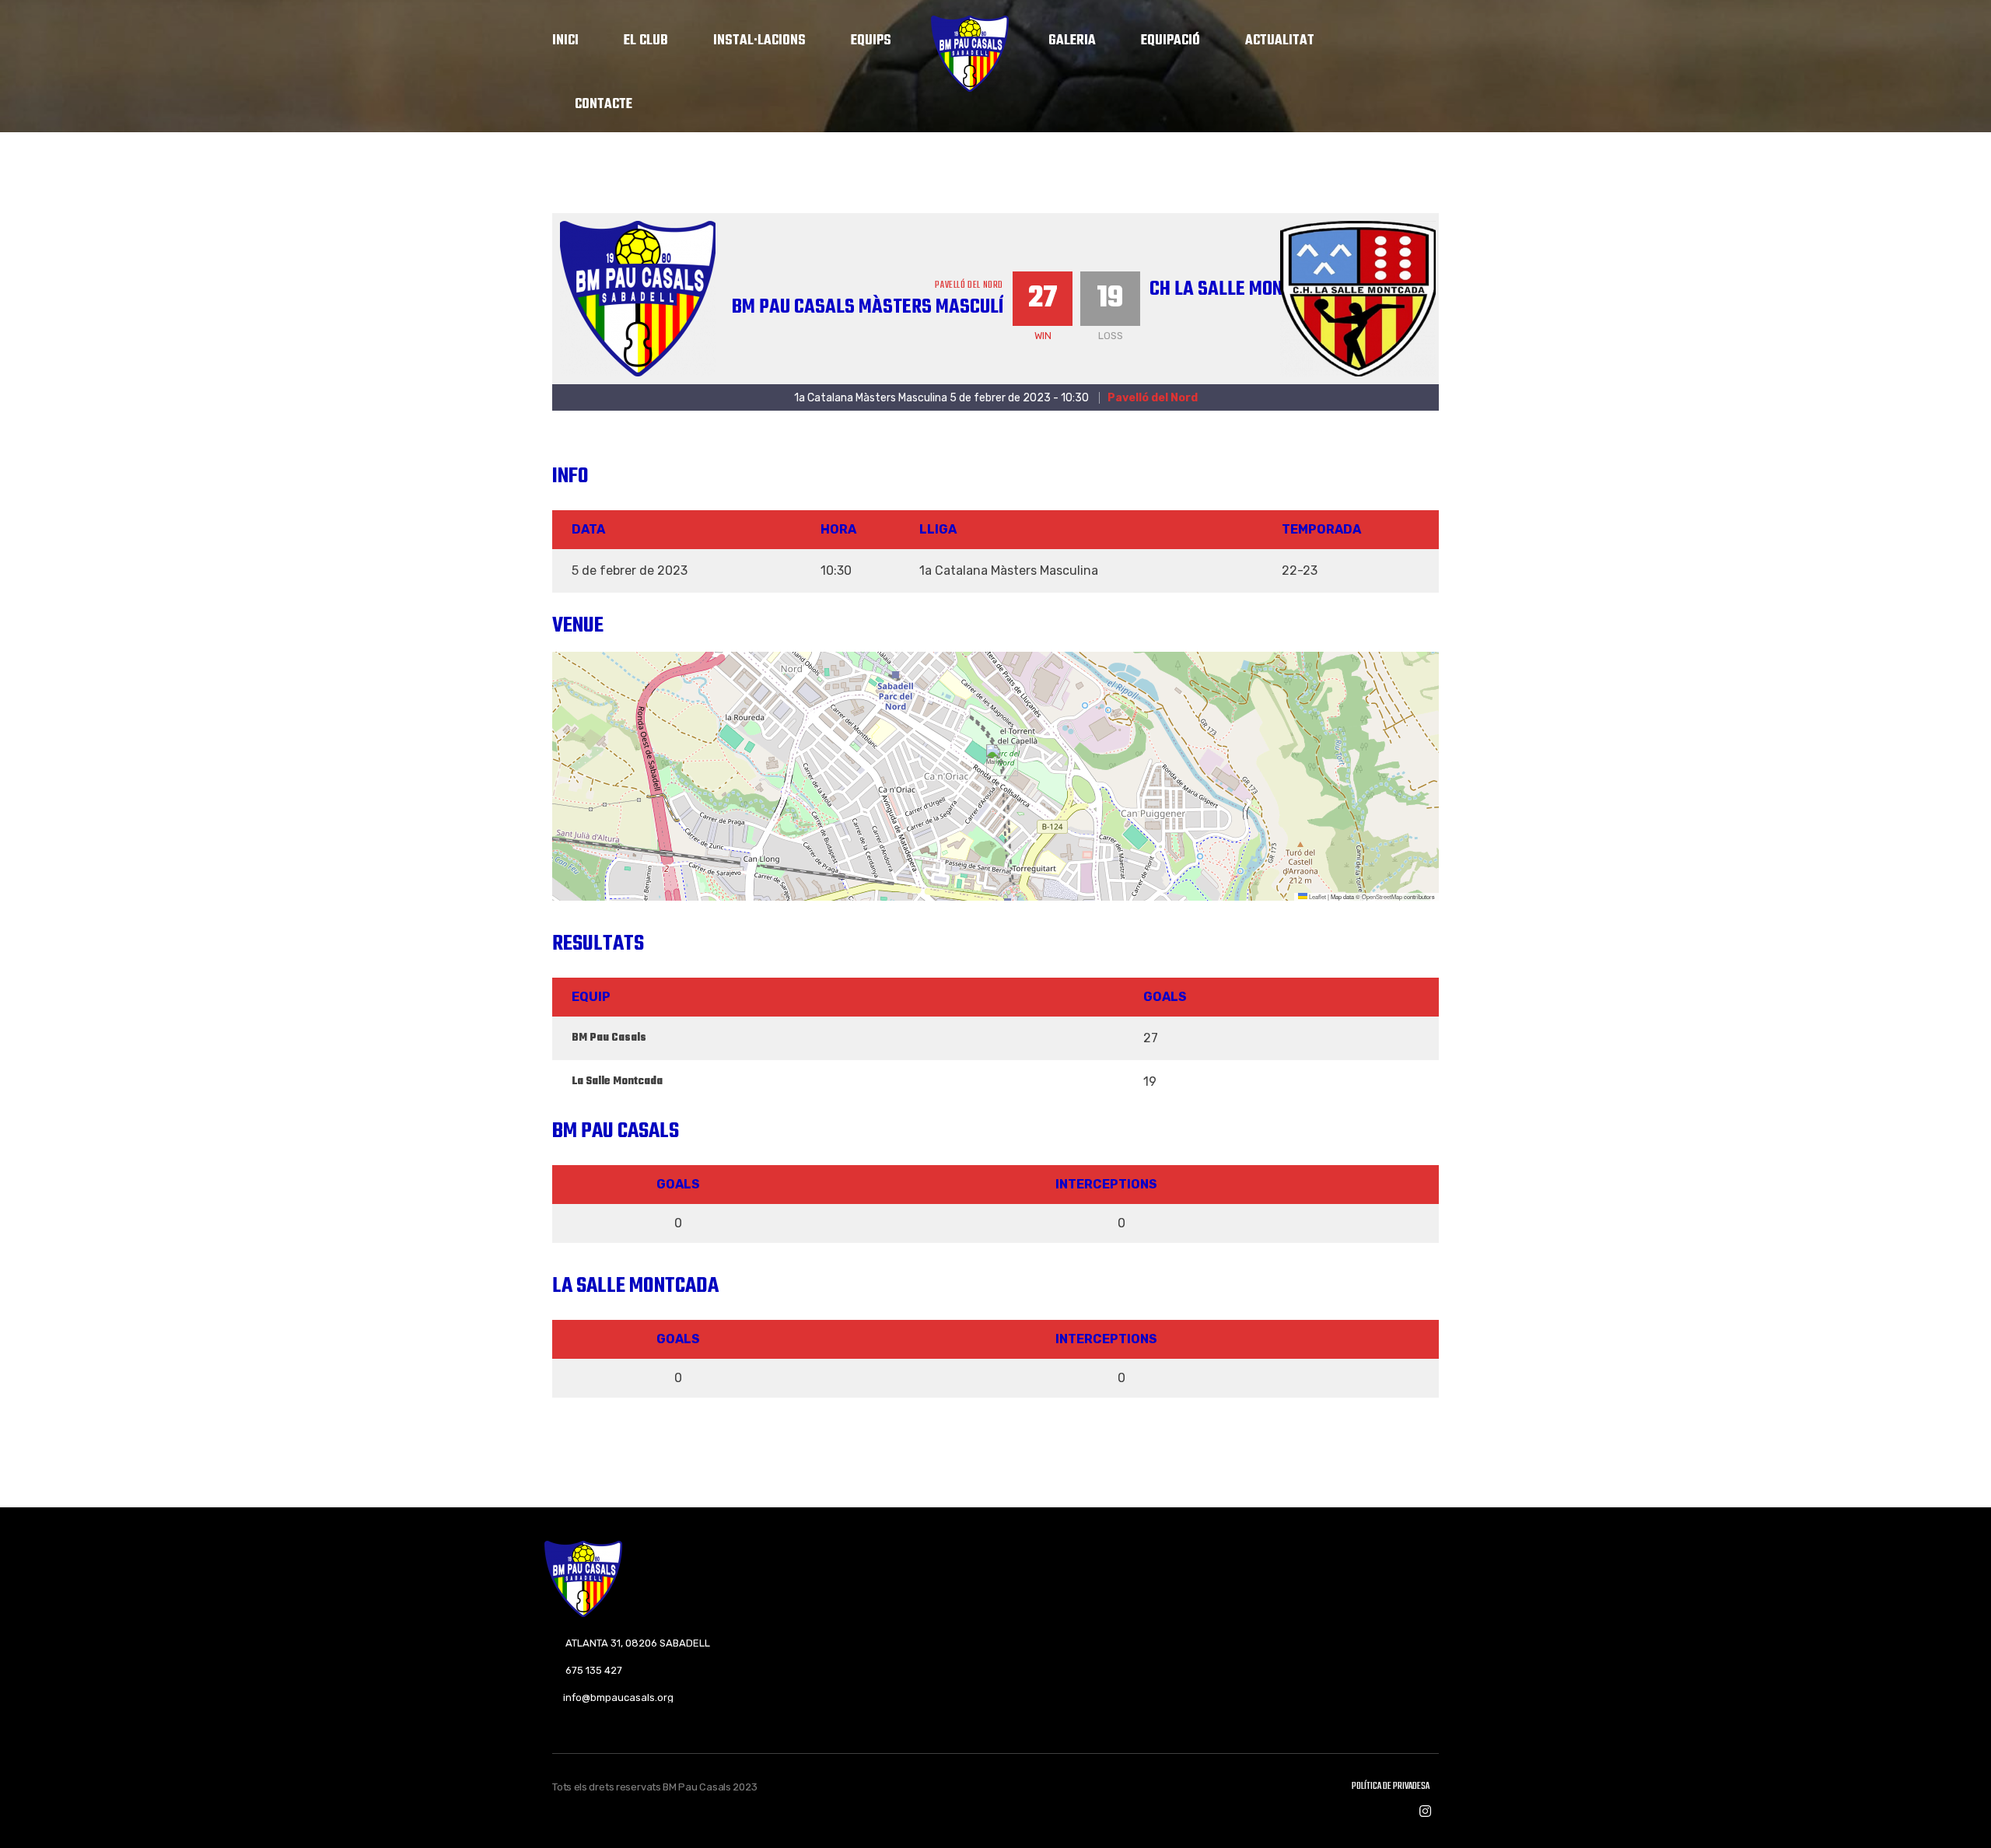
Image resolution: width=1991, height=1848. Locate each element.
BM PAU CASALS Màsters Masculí (868, 307)
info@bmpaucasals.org (618, 1697)
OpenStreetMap (1382, 896)
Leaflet (1317, 896)
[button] (996, 760)
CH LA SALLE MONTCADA (1242, 289)
